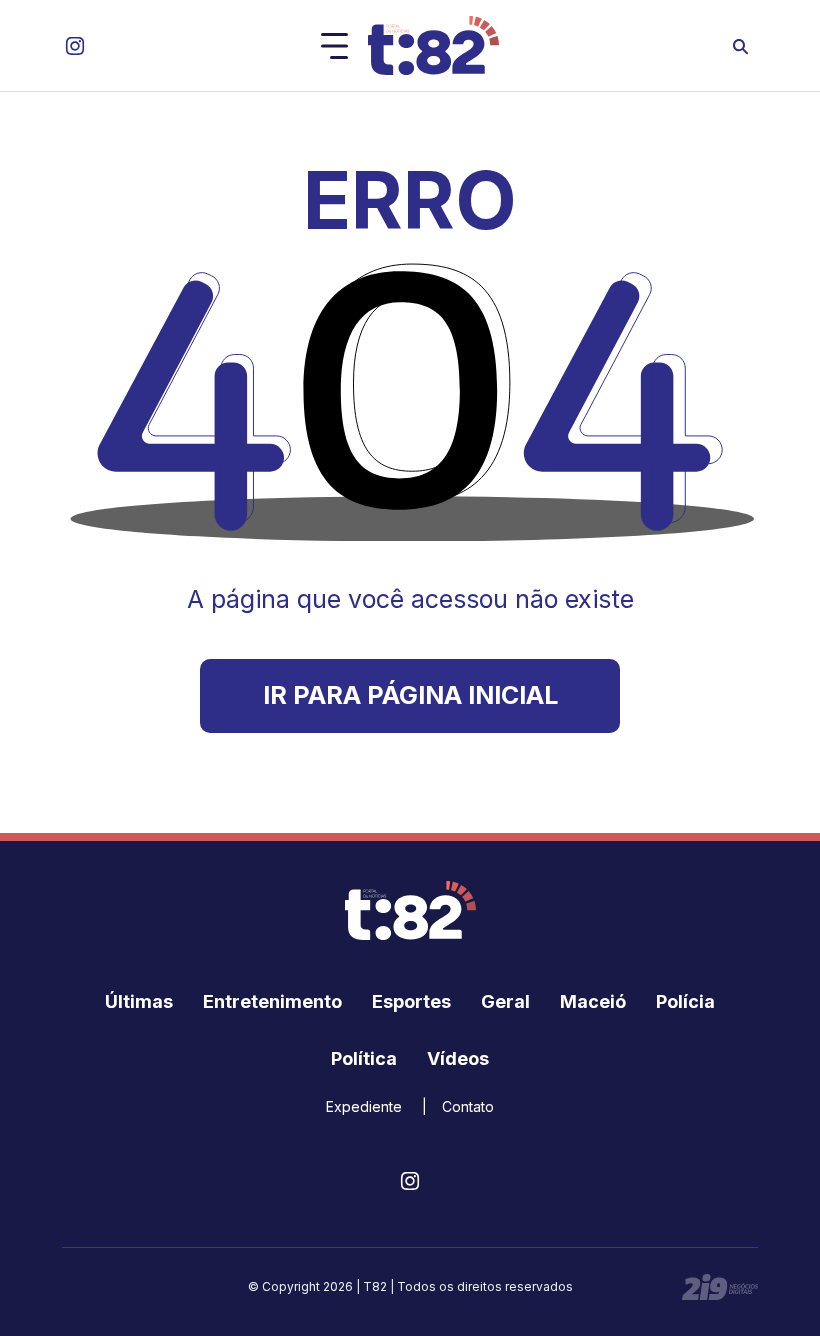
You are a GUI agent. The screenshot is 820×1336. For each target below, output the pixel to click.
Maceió (593, 1001)
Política (364, 1058)
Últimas (139, 1001)
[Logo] (433, 45)
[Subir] (785, 1311)
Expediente (364, 1106)
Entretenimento (272, 1001)
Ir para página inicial (410, 695)
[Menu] (334, 46)
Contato (468, 1106)
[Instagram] (75, 46)
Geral (505, 1001)
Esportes (411, 1001)
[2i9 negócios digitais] (720, 1287)
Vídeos (458, 1058)
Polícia (685, 1001)
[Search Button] (740, 45)
